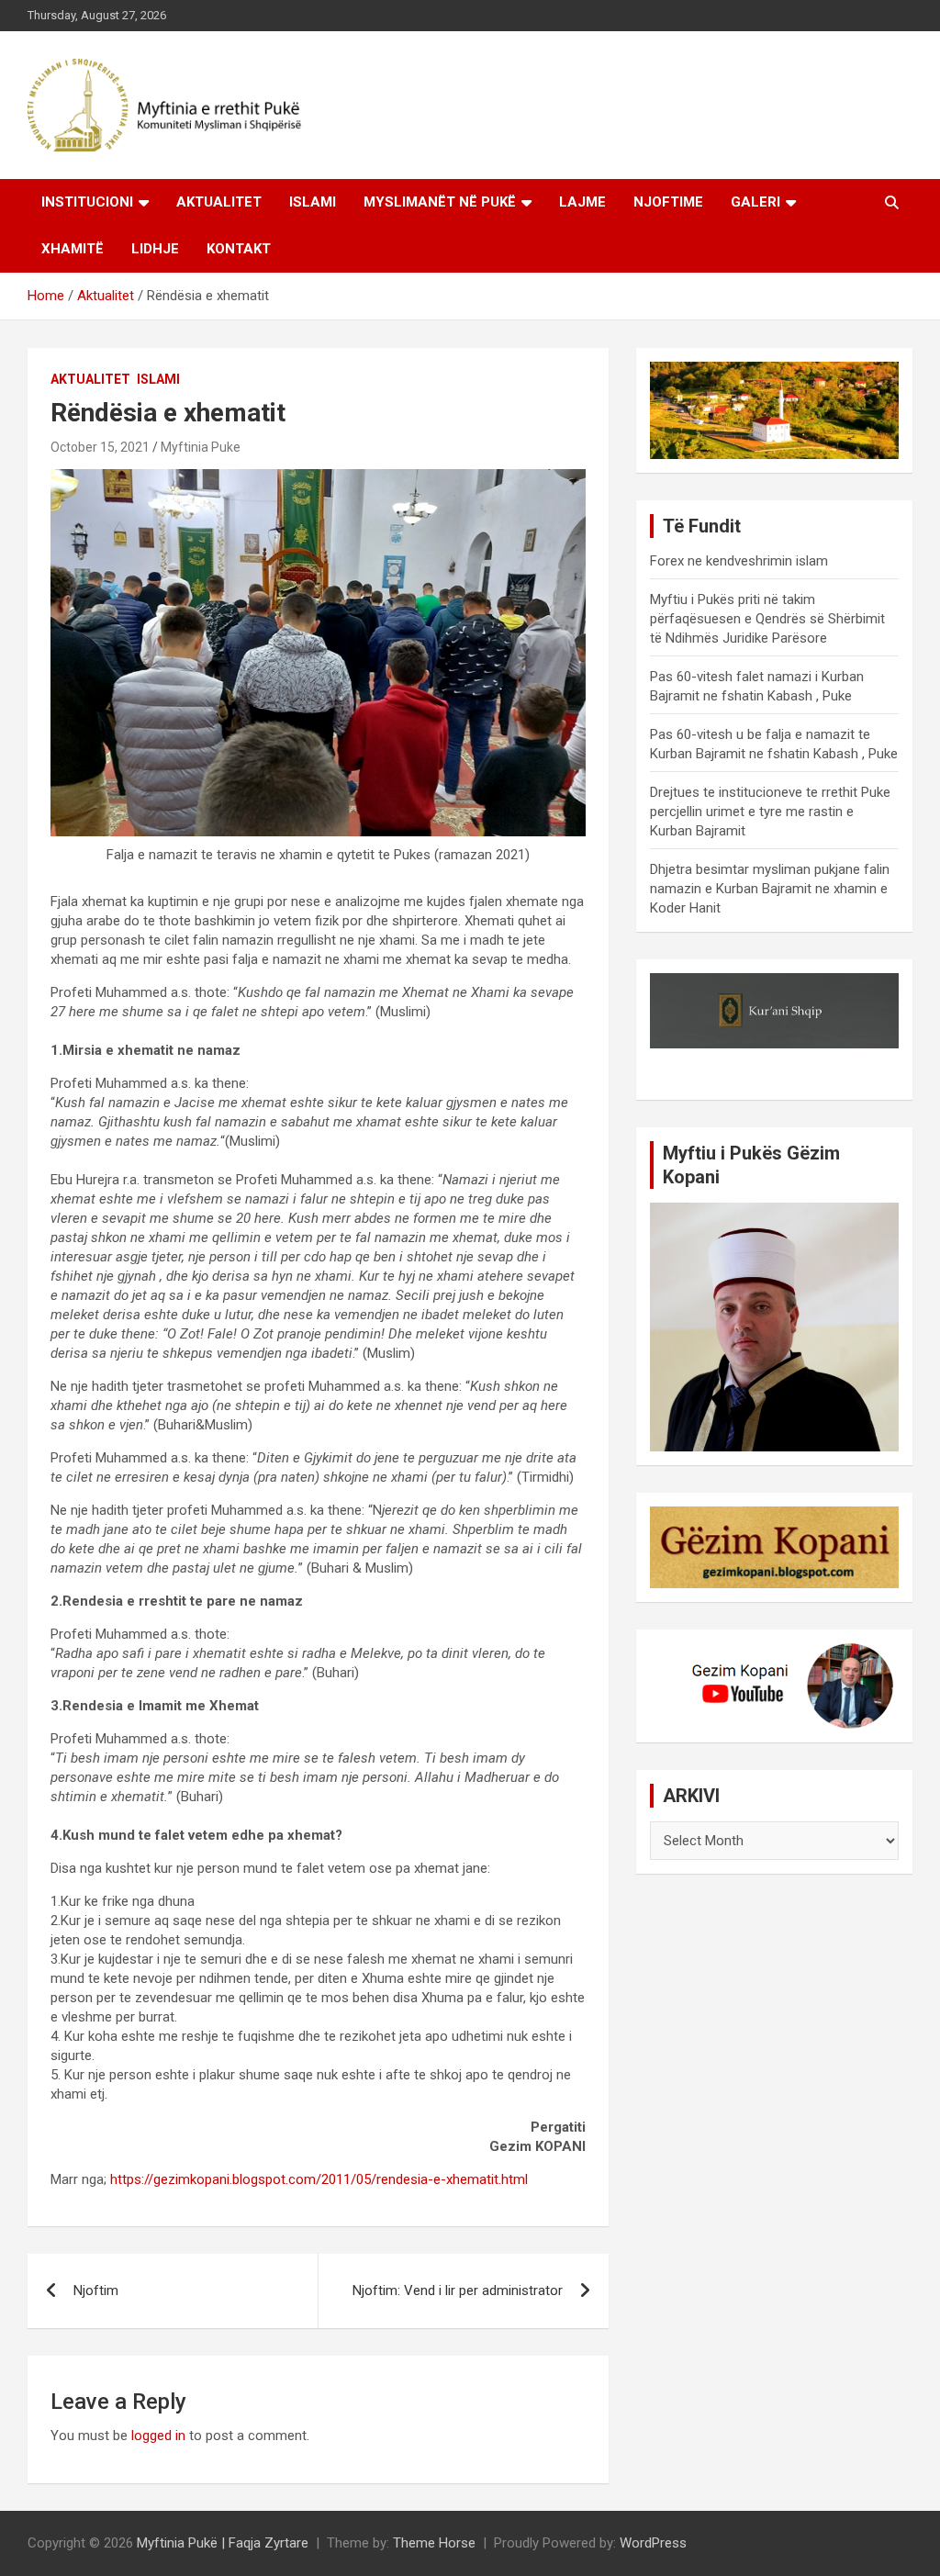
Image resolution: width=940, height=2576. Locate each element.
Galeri (755, 202)
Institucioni (87, 202)
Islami (313, 202)
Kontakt (239, 249)
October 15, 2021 (100, 447)
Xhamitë (73, 249)
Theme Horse (434, 2543)
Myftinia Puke (201, 447)
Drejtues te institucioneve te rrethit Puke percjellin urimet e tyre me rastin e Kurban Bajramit (770, 812)
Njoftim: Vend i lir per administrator (458, 2290)
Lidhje (155, 249)
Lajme (582, 202)
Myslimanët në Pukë (440, 202)
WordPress (653, 2543)
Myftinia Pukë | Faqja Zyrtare (223, 2543)
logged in (158, 2436)
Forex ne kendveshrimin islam (739, 561)
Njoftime (668, 202)
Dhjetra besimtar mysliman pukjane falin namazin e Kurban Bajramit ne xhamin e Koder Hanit (770, 889)
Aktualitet (219, 202)
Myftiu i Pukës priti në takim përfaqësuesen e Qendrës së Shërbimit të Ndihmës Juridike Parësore (767, 619)
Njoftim (96, 2290)
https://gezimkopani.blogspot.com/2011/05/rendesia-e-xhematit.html (319, 2179)
